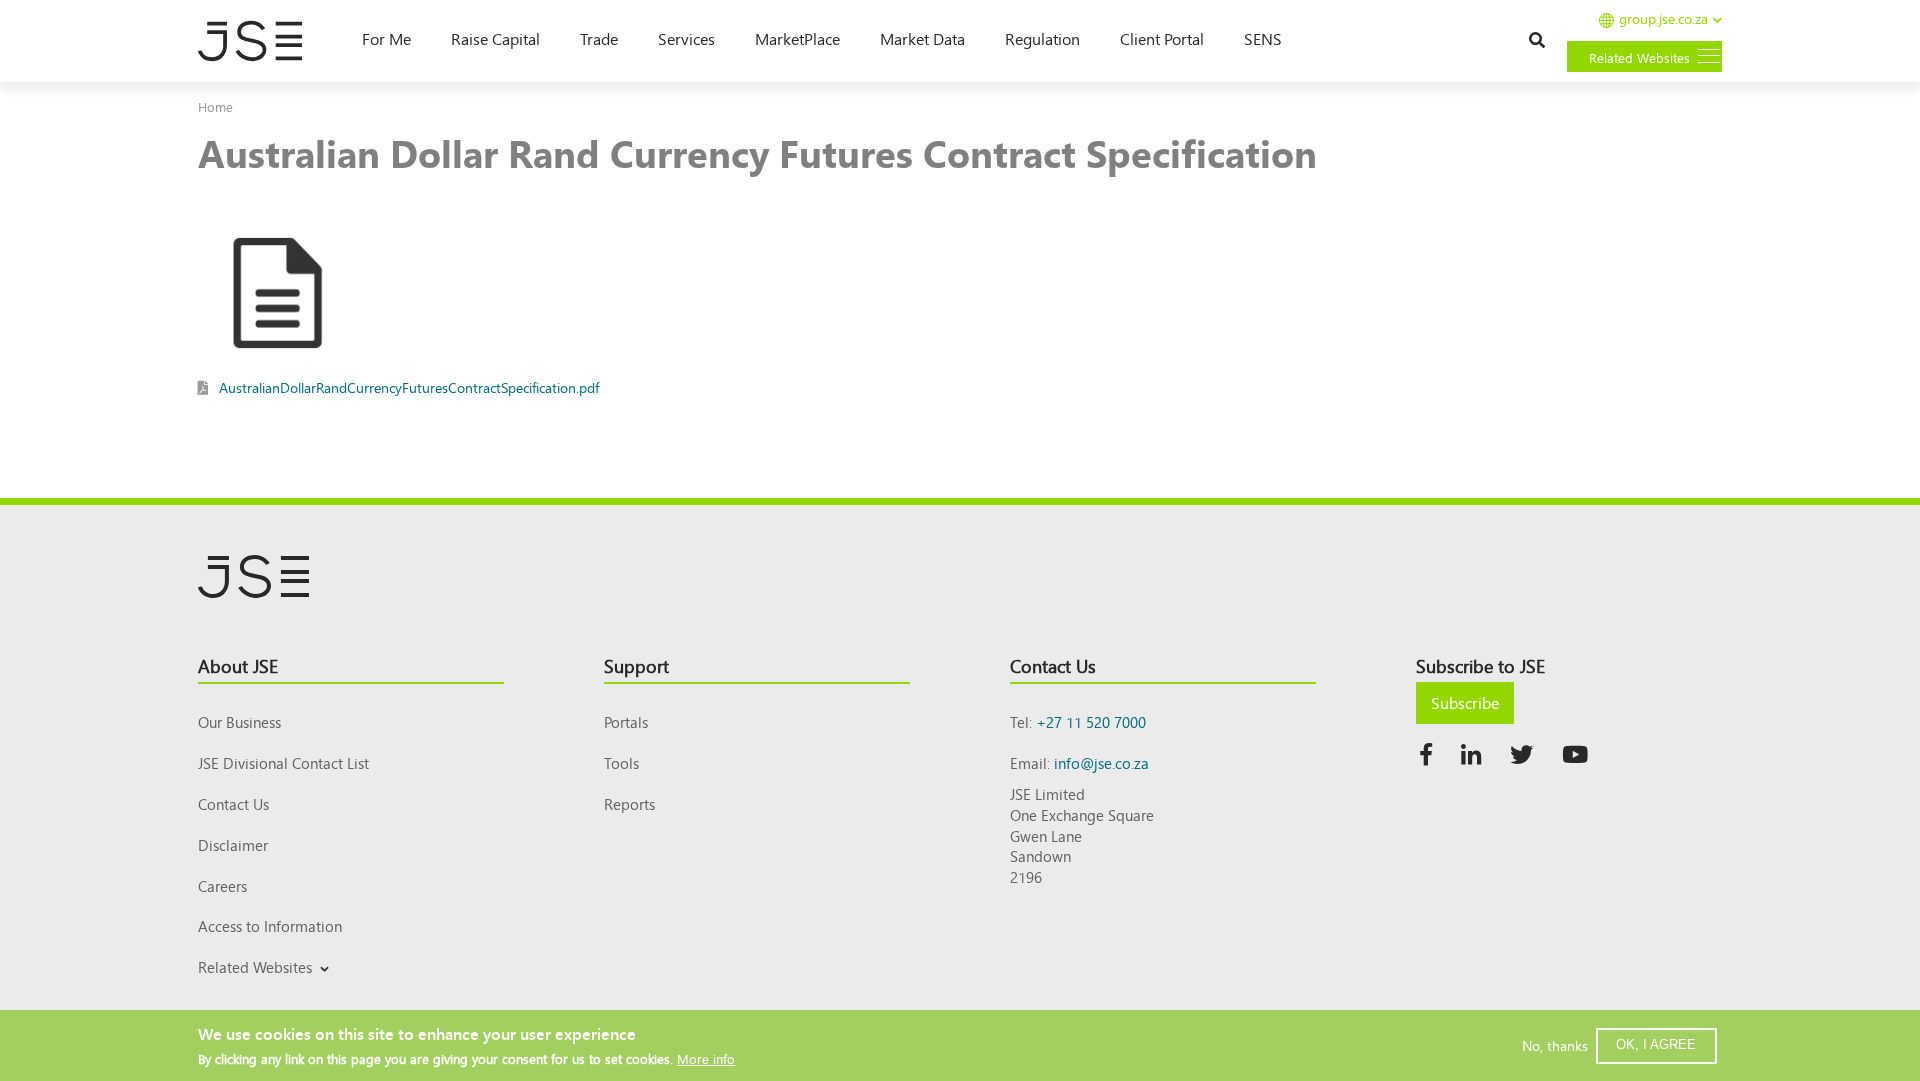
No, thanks (1555, 1045)
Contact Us (233, 803)
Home (215, 106)
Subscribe (1465, 702)
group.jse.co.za (1663, 19)
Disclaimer (233, 844)
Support (636, 665)
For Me (386, 38)
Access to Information (270, 925)
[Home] (260, 41)
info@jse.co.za (1101, 762)
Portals (626, 721)
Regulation (1042, 38)
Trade (599, 38)
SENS (1263, 38)
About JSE (238, 665)
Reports (629, 803)
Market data (922, 38)
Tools (621, 762)
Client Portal (1162, 38)
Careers (222, 885)
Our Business (239, 721)
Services (686, 38)
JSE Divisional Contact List (283, 762)
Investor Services (246, 990)
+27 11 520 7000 (1091, 721)
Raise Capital (495, 38)
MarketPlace (797, 38)
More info (706, 1058)
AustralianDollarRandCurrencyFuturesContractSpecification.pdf (409, 387)
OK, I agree (1656, 1044)
